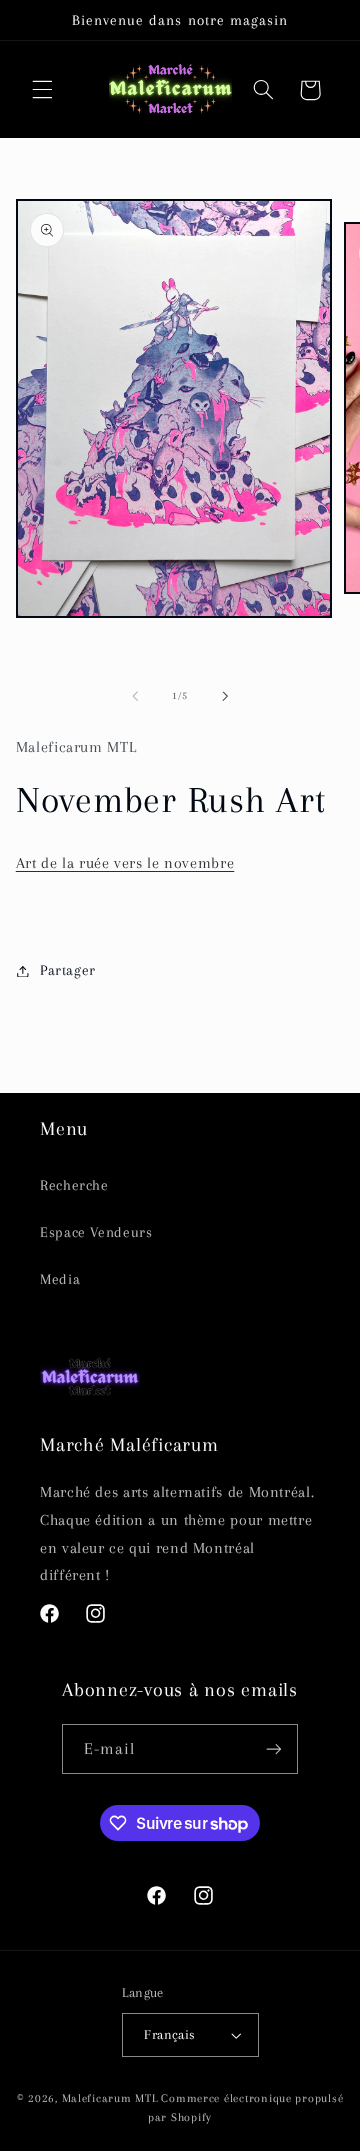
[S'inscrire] (274, 1748)
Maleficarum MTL (110, 2098)
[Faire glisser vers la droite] (225, 696)
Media (60, 1279)
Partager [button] (68, 970)
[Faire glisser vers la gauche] (135, 696)
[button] (42, 90)
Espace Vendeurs (96, 1232)
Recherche (74, 1185)
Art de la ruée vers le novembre (125, 863)
